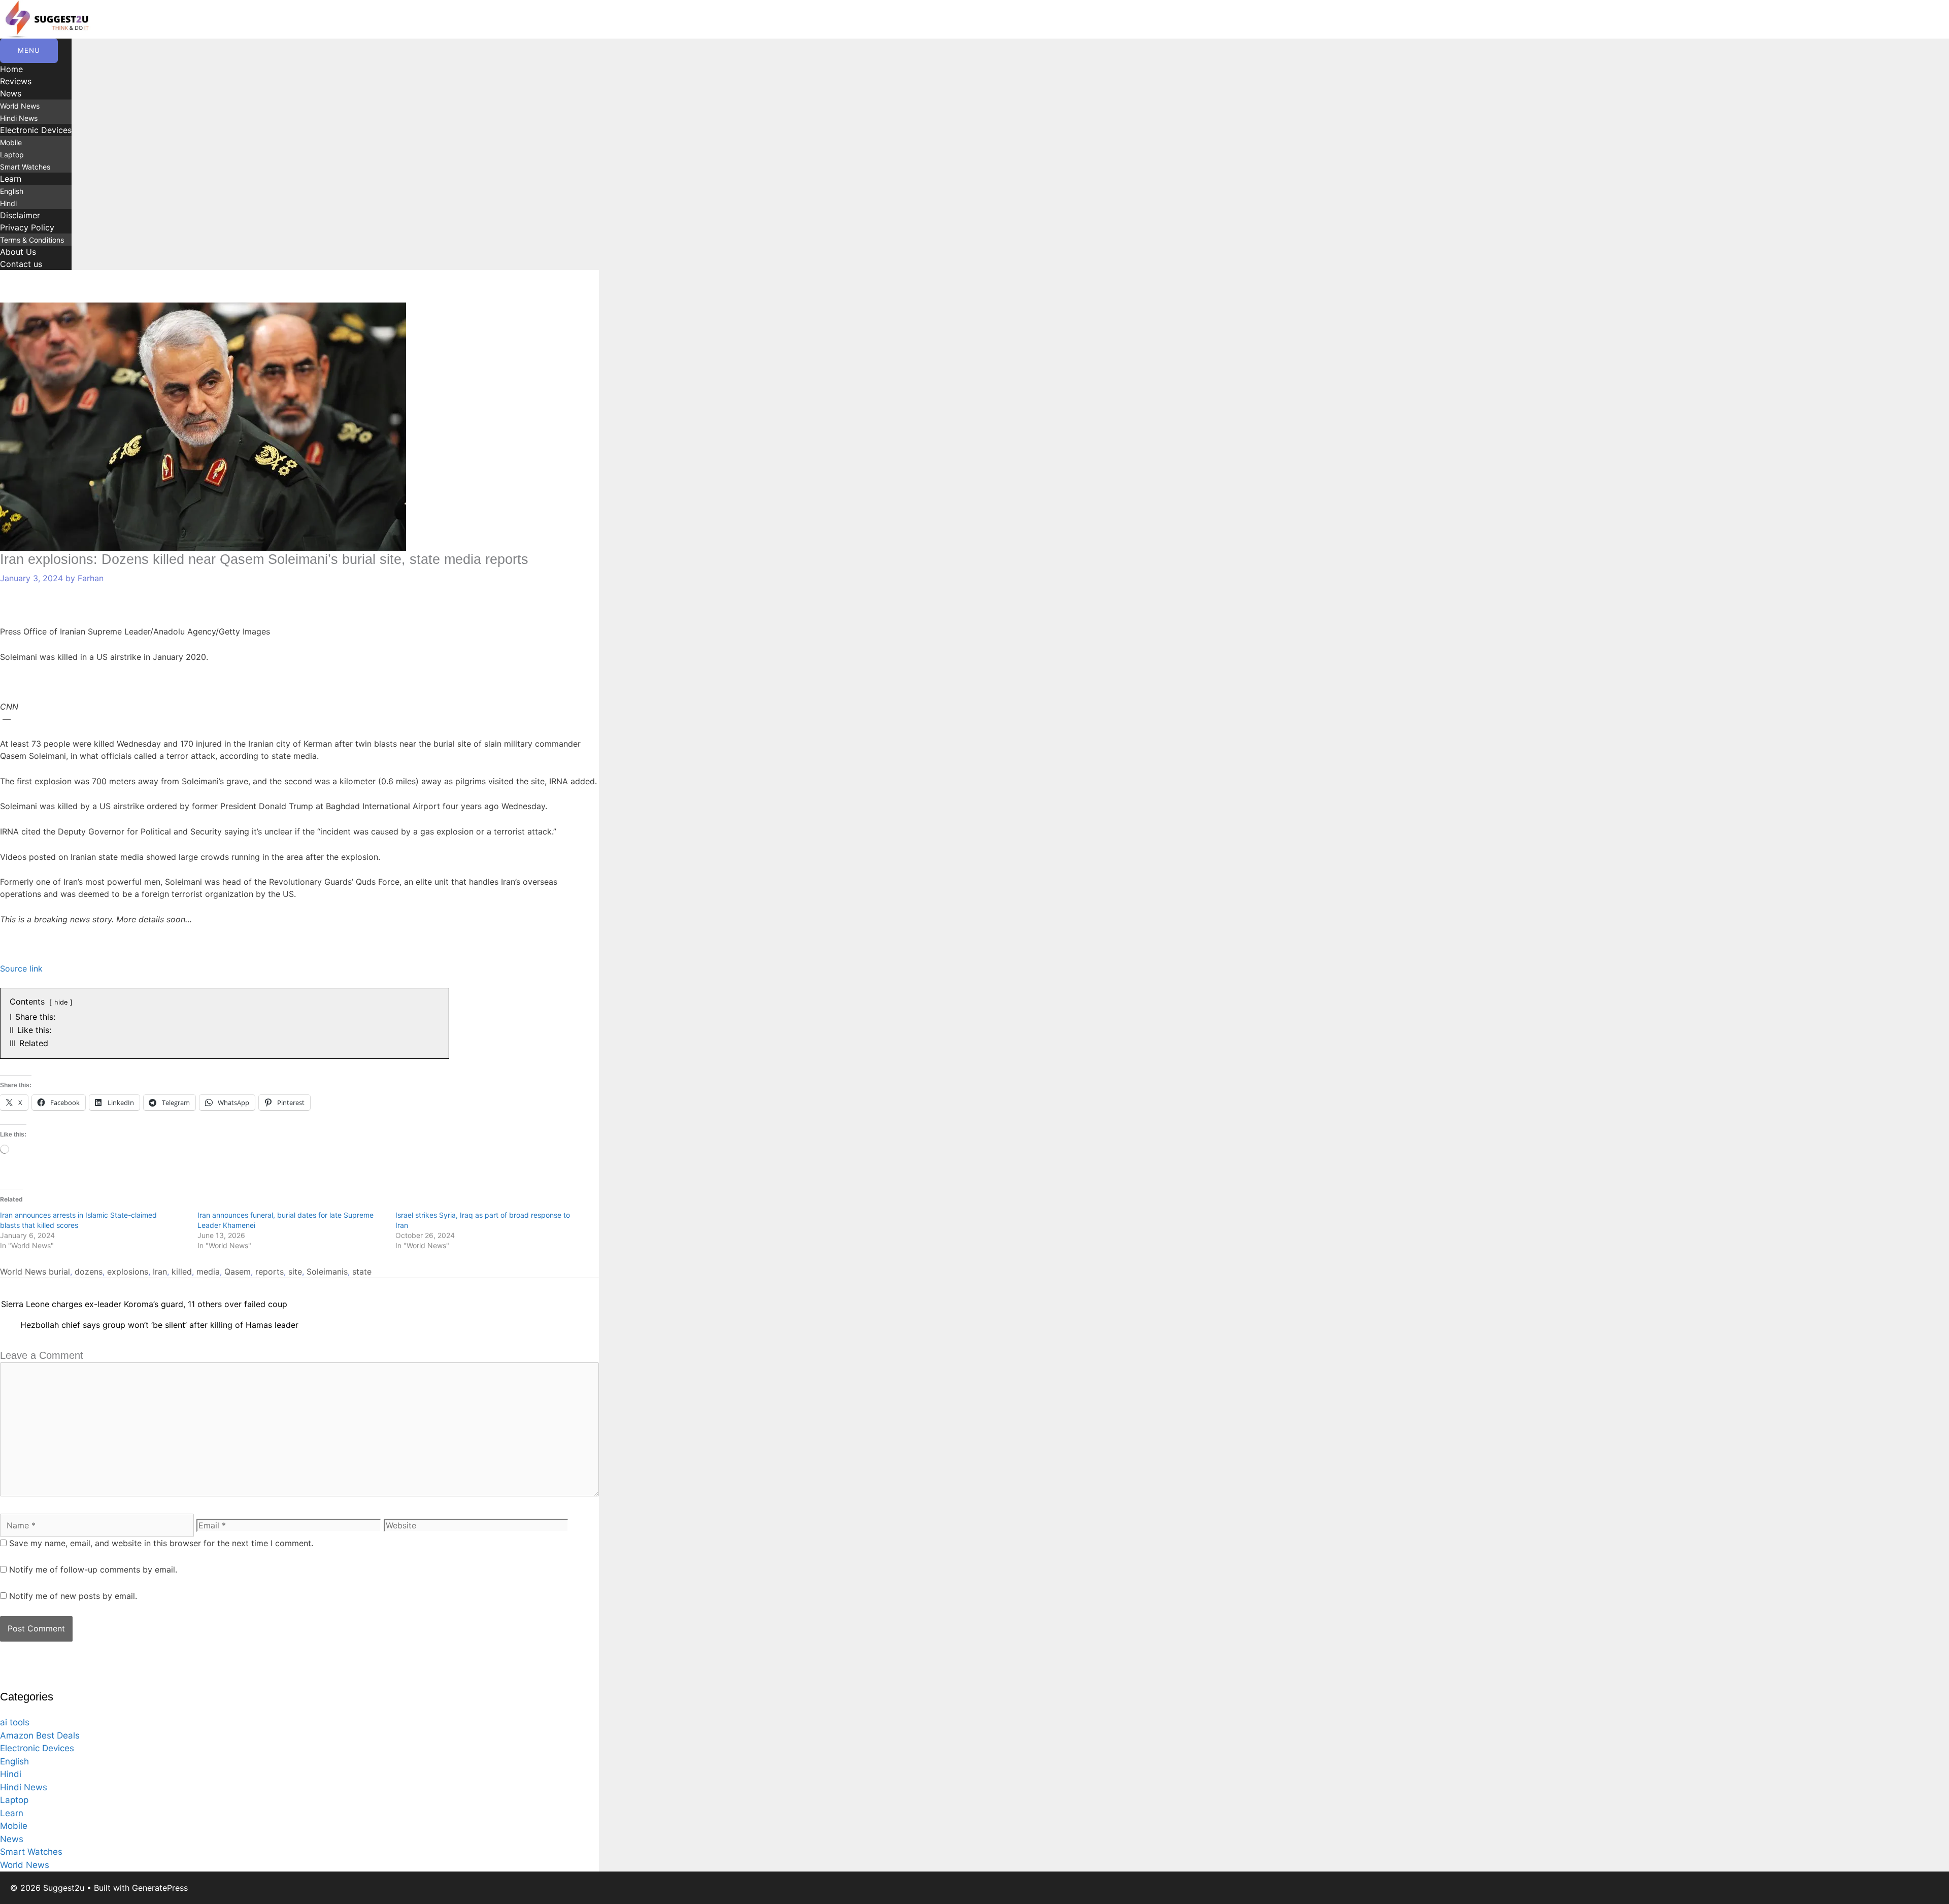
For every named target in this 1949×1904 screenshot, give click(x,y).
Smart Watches (25, 167)
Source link (21, 968)
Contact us (21, 264)
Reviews (16, 81)
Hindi (8, 203)
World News (20, 106)
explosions (128, 1272)
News (11, 93)
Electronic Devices (36, 130)
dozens (89, 1272)
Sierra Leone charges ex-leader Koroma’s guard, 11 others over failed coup (144, 1304)
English (12, 191)
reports (270, 1272)
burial (59, 1272)
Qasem (238, 1272)
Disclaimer (20, 215)
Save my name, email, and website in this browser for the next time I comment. (161, 1543)
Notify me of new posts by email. (73, 1596)
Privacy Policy (27, 227)
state (362, 1272)
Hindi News (19, 118)
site (295, 1272)
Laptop (12, 155)
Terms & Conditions (32, 240)
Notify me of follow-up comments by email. (93, 1569)
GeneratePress (160, 1888)
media (208, 1272)
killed (182, 1272)
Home (11, 69)
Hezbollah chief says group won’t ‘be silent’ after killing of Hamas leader (159, 1325)
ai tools (15, 1722)
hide (61, 1002)
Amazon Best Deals (40, 1735)
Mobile (11, 142)
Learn (11, 179)
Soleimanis (327, 1272)
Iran (160, 1272)
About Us (18, 252)
